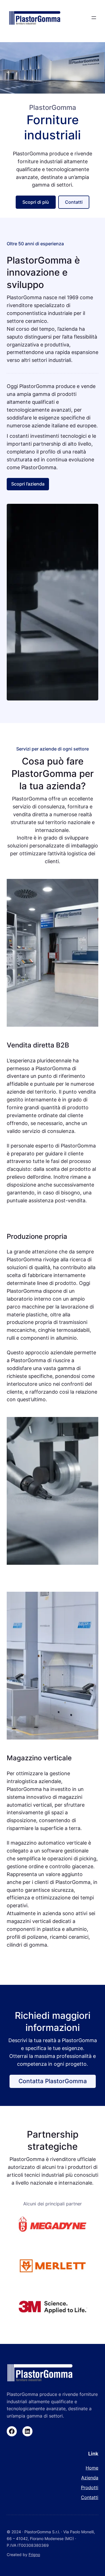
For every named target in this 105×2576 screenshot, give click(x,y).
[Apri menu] (94, 18)
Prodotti (90, 2487)
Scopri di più (36, 202)
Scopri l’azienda (28, 484)
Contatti (74, 202)
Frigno (34, 2555)
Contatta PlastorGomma (53, 2081)
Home (92, 2468)
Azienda (90, 2478)
